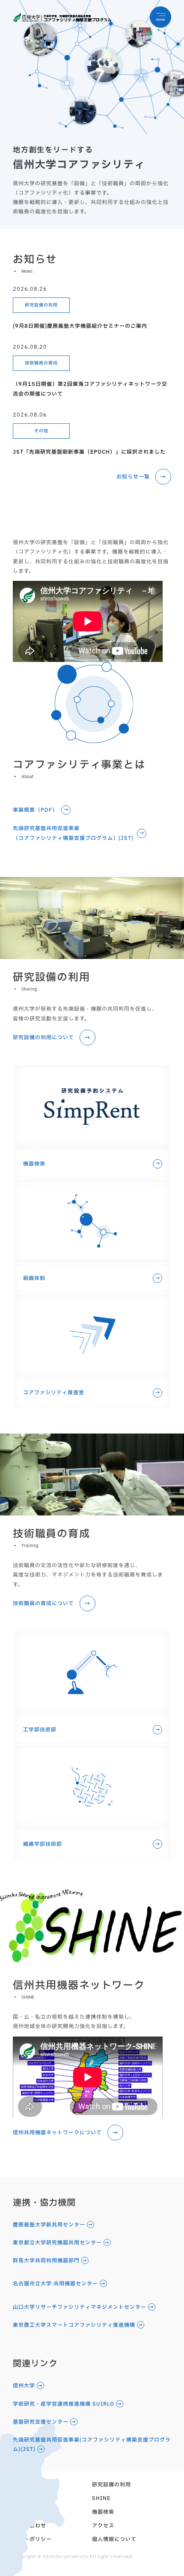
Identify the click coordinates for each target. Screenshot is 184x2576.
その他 (41, 431)
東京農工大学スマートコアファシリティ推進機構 (74, 2325)
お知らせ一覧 (133, 477)
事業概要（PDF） (35, 810)
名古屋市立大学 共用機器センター (55, 2284)
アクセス (103, 2526)
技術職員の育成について (43, 1603)
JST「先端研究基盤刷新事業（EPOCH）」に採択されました (89, 452)
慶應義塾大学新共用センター (49, 2225)
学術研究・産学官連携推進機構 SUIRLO (64, 2404)
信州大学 (24, 2386)
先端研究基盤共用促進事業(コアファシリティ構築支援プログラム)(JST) (92, 2445)
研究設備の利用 (41, 305)
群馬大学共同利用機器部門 (46, 2261)
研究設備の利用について (43, 1037)
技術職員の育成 (41, 363)
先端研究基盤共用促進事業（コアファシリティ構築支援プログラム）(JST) (73, 833)
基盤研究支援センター (41, 2422)
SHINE (101, 2498)
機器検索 (103, 2512)
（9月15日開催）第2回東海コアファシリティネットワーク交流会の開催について (90, 389)
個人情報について (114, 2539)
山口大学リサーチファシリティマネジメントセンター (80, 2307)
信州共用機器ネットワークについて (57, 2133)
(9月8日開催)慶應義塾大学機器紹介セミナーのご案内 (80, 326)
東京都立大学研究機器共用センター (57, 2243)
